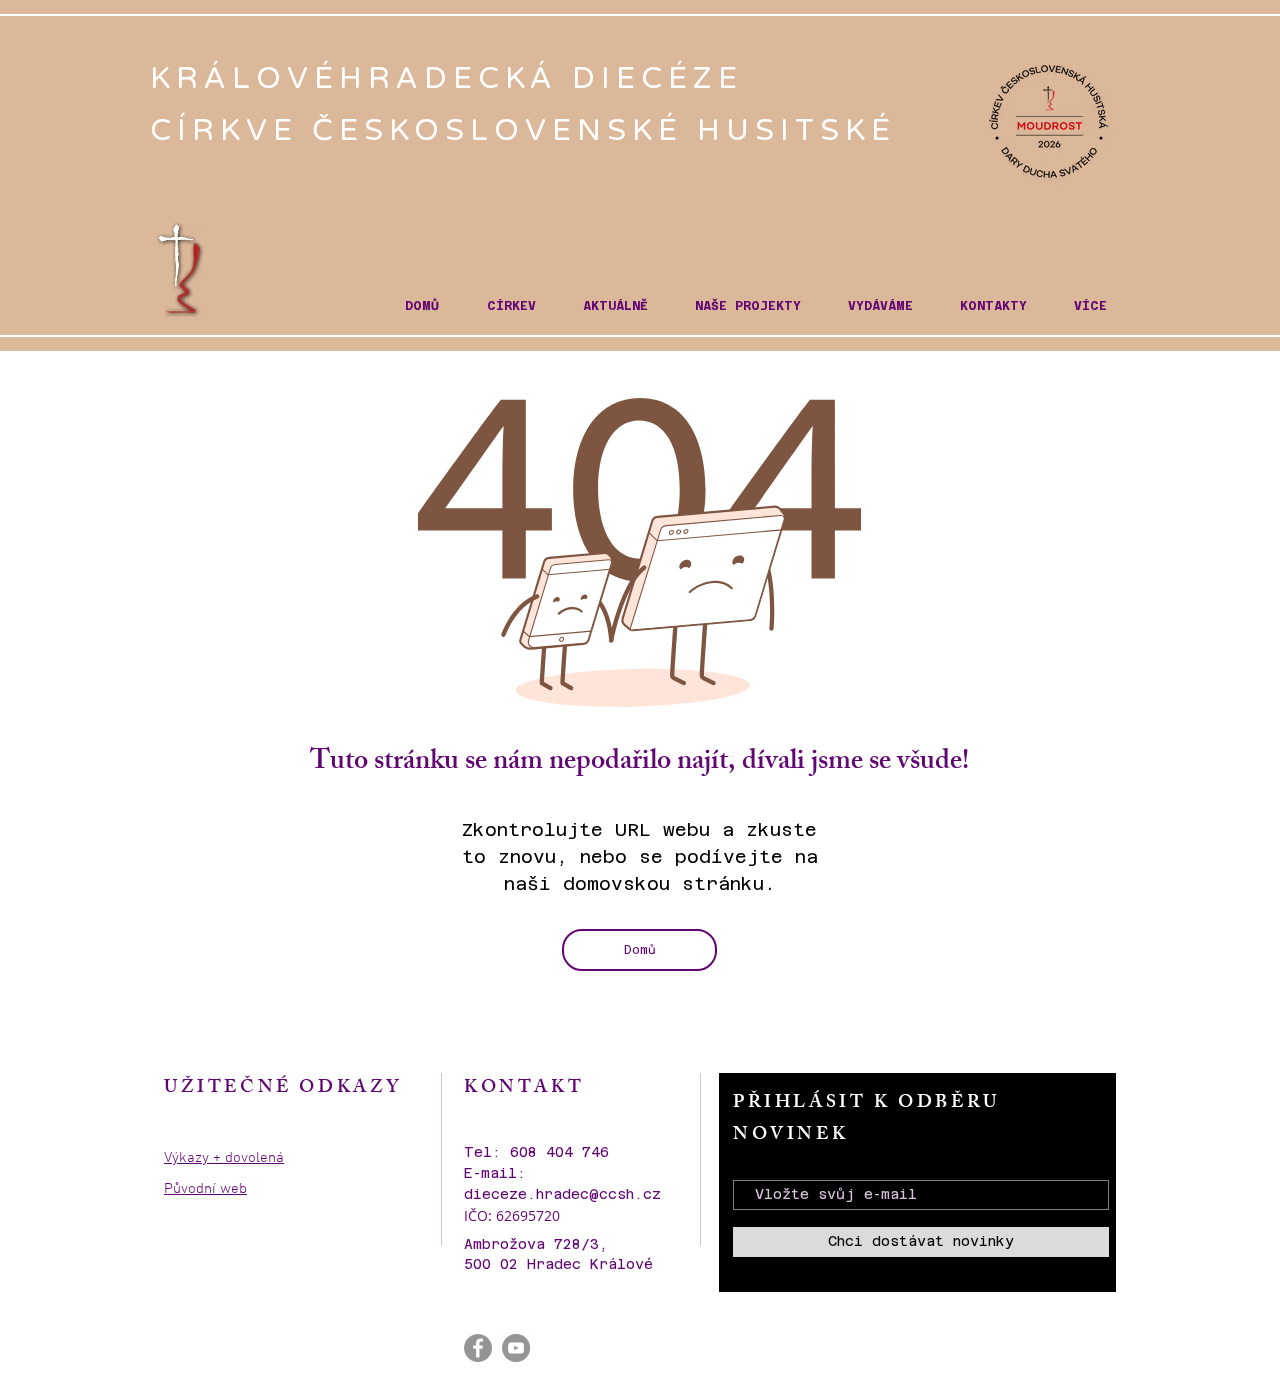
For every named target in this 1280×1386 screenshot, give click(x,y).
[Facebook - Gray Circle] (478, 1348)
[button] (511, 306)
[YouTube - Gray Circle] (516, 1348)
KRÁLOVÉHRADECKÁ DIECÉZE (453, 78)
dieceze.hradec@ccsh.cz (562, 1194)
